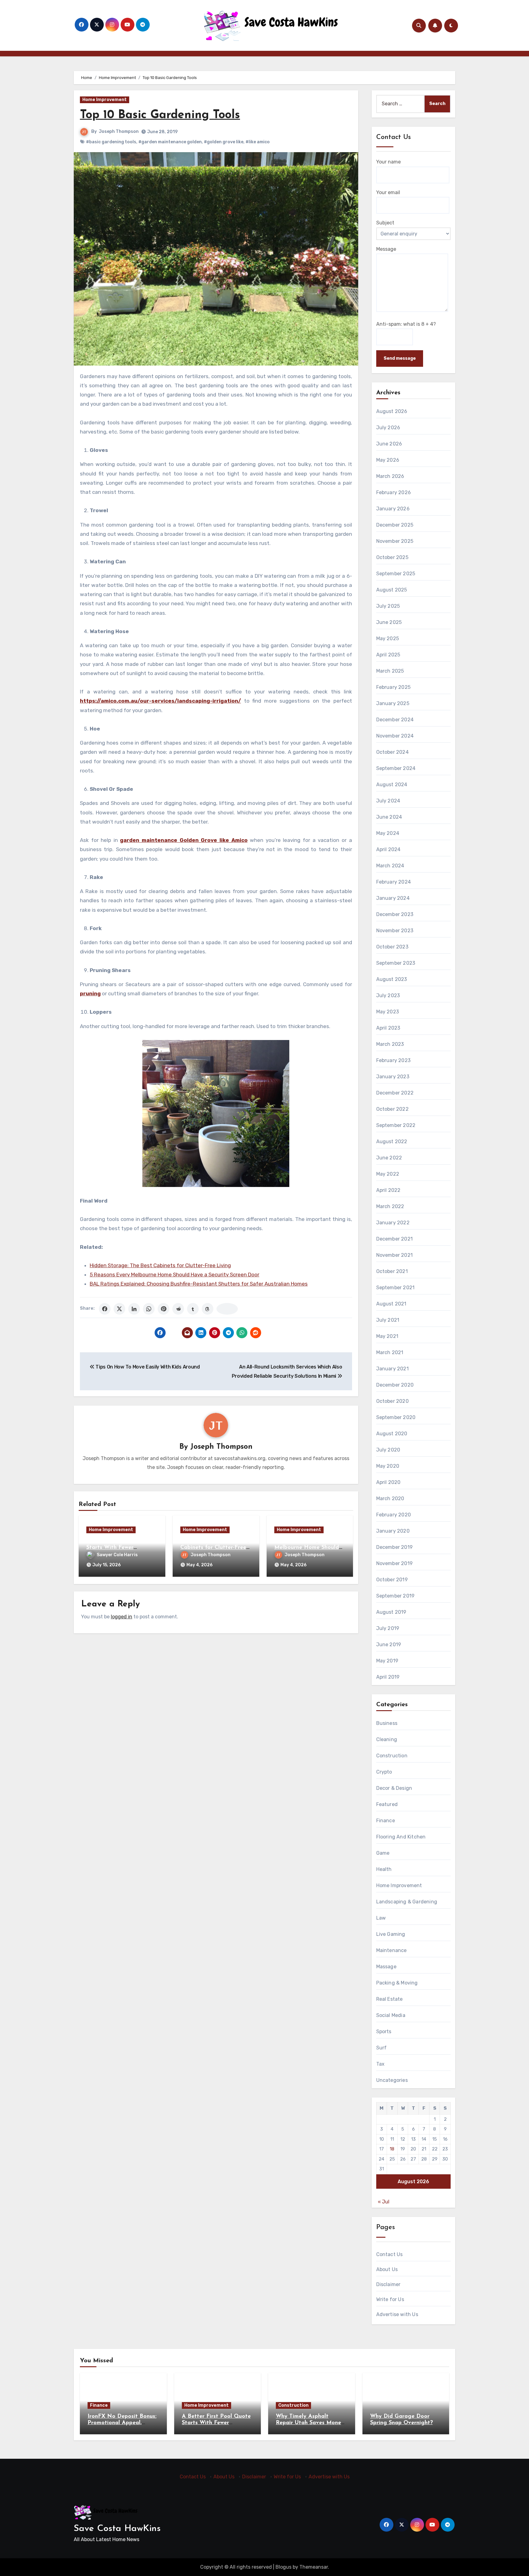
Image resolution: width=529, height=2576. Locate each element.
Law (381, 1918)
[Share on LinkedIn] (134, 1309)
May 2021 (387, 1336)
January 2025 (393, 703)
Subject (385, 223)
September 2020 (396, 1417)
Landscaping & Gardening (407, 1902)
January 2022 (393, 1223)
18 (392, 2149)
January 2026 (393, 509)
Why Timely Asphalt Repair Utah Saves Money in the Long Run (310, 2423)
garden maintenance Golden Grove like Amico (184, 840)
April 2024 (388, 849)
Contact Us (390, 2254)
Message (386, 249)
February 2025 (394, 687)
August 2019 (391, 1612)
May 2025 (388, 638)
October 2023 (392, 947)
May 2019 (387, 1661)
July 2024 (388, 801)
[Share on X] (119, 1309)
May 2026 (388, 460)
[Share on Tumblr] (193, 1309)
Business (387, 1723)
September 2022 (396, 1125)
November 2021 (395, 1255)
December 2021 (395, 1239)
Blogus (283, 2567)
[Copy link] (227, 1309)
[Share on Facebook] (105, 1309)
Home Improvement (105, 100)
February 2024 (394, 882)
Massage (386, 1967)
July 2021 (388, 1320)
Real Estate (390, 1999)
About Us (387, 2269)
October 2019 (392, 1580)
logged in (122, 1617)
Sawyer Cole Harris (117, 1555)
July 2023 (388, 995)
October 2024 (392, 752)
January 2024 (393, 898)
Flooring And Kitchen (401, 1837)
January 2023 (393, 1077)
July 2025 (388, 606)
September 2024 (396, 768)
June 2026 (389, 444)
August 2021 (391, 1304)
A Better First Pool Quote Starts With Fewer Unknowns (121, 1547)
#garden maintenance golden (170, 142)
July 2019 (388, 1628)
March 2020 (390, 1498)
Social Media (391, 2015)
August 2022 (392, 1142)
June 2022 (389, 1158)
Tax (381, 2064)
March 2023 (390, 1044)
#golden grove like (224, 142)
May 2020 (388, 1466)
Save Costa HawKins (117, 2529)
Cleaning (387, 1739)
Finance (386, 1821)
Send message (400, 358)
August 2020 (392, 1434)
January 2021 (392, 1369)
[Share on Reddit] (178, 1309)
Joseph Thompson (119, 131)
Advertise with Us (397, 2314)
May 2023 (388, 1012)
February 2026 (394, 492)
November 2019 (395, 1563)
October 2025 (392, 557)
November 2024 (395, 736)
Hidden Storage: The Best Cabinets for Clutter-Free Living (160, 1265)
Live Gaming (391, 1934)
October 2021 (392, 1271)
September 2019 (396, 1596)
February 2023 (394, 1060)
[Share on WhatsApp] (149, 1309)
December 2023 (395, 914)
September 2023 (396, 963)
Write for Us (390, 2299)
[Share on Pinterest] (163, 1309)
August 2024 (392, 785)
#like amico (258, 142)
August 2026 (392, 411)
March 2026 (390, 476)
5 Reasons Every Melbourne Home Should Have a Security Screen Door (174, 1275)
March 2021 (390, 1352)
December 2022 (395, 1093)
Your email (388, 192)
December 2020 (395, 1385)
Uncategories (392, 2080)
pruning (90, 993)
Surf (382, 2048)
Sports (384, 2032)
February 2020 (394, 1515)
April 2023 (388, 1028)
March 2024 (390, 866)
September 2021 (396, 1288)
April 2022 (388, 1190)
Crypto (384, 1772)
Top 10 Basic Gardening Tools (160, 115)
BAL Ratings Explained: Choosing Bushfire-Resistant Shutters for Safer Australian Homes (199, 1284)
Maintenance (392, 1950)
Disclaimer (388, 2284)
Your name (388, 162)
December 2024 (395, 720)
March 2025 (390, 671)
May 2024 (388, 833)
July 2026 (388, 428)
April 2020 (388, 1482)
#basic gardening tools (111, 142)
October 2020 (392, 1401)
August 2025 (392, 590)
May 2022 (388, 1174)
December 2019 (395, 1547)
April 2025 (388, 655)
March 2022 (390, 1206)
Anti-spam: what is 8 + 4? (406, 324)
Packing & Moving (397, 1983)
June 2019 (389, 1645)
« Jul (384, 2202)
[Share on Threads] (208, 1309)
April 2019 (388, 1677)
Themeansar (314, 2567)
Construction (392, 1756)
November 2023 (395, 931)
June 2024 (389, 817)
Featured (387, 1804)
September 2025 (396, 574)
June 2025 (389, 622)
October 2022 (392, 1109)
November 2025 (395, 541)
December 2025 (395, 525)
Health (384, 1869)
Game (383, 1853)
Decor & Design (394, 1788)
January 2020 (393, 1531)
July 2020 (388, 1450)
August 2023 (392, 979)
